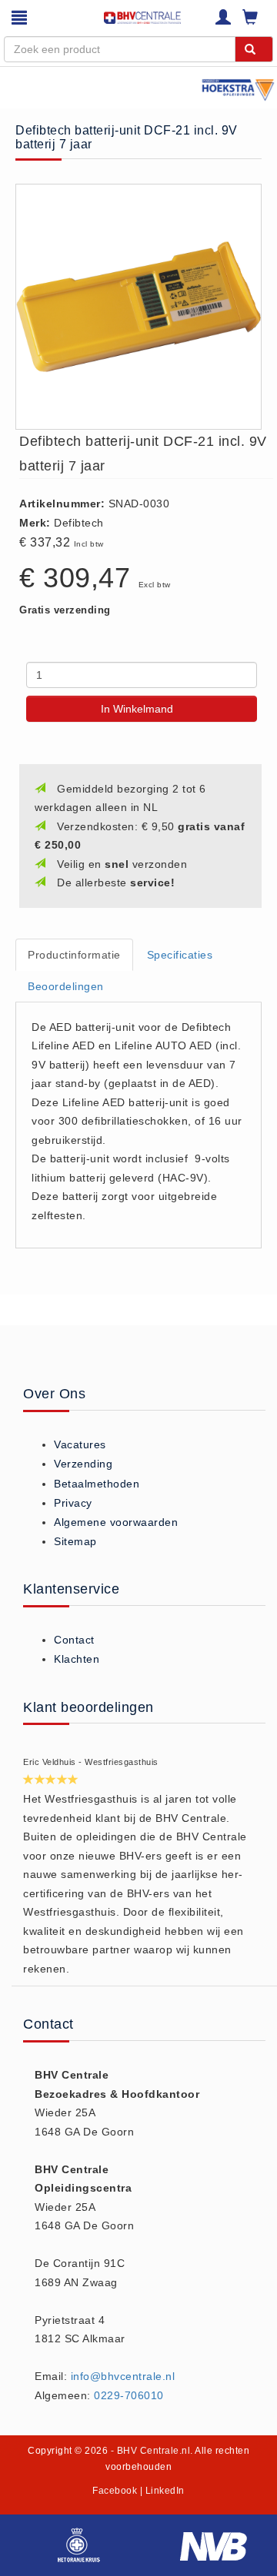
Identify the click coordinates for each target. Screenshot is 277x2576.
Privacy (73, 1503)
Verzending (83, 1464)
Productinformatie (74, 955)
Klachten (77, 1659)
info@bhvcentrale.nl (123, 2376)
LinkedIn (165, 2491)
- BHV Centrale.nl (151, 2451)
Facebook (115, 2491)
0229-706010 (129, 2395)
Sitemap (75, 1541)
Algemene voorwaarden (116, 1522)
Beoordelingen (66, 986)
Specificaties (180, 955)
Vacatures (80, 1444)
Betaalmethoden (97, 1484)
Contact (74, 1640)
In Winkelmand (137, 709)
